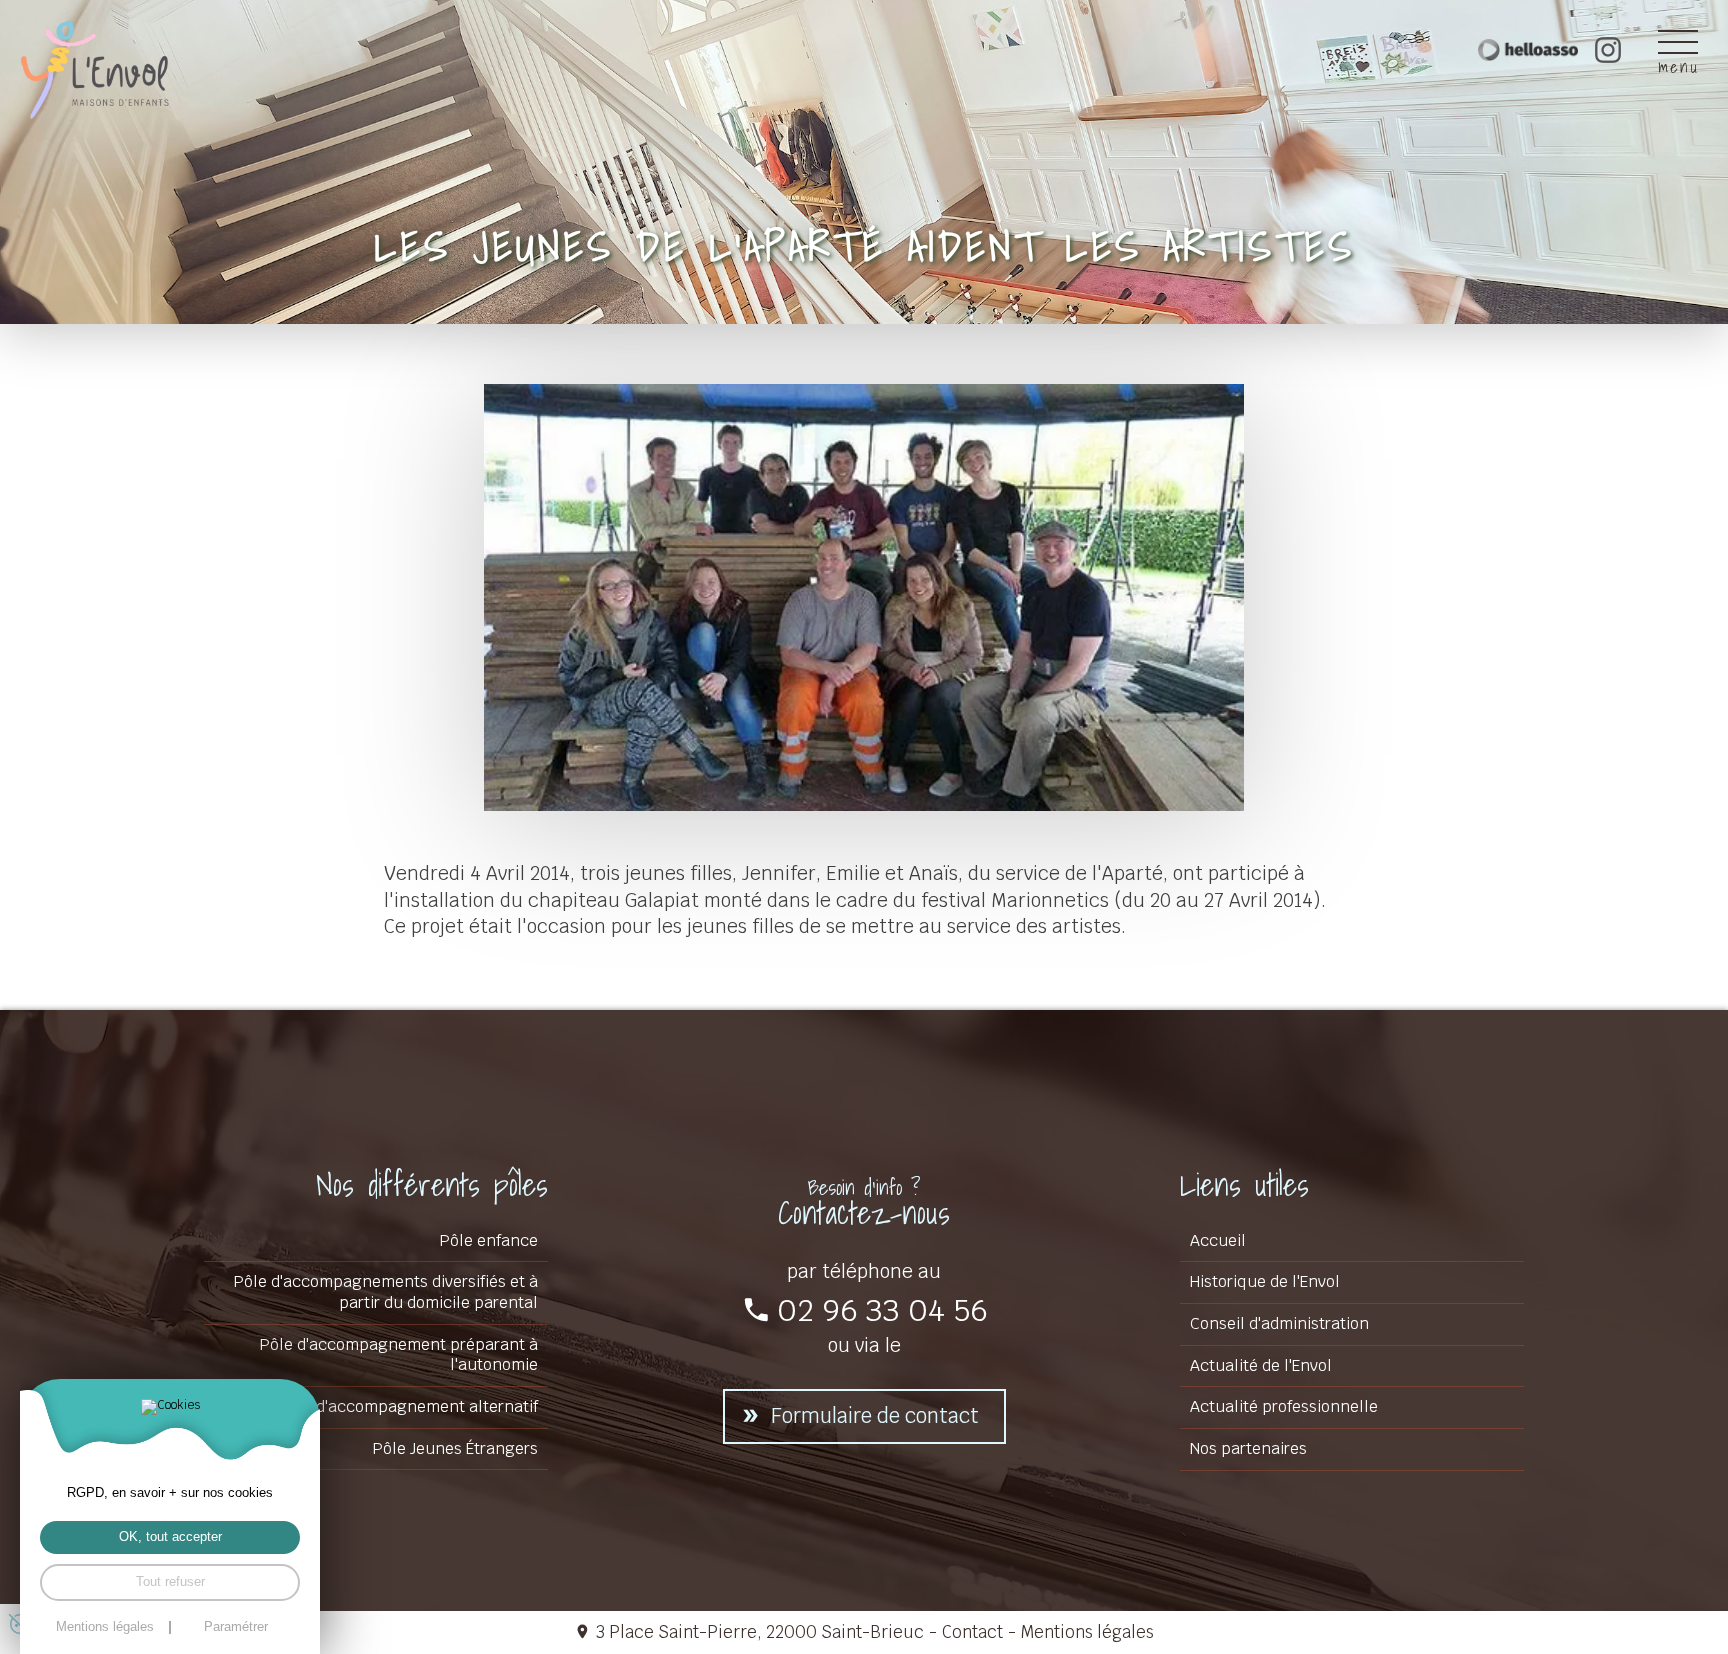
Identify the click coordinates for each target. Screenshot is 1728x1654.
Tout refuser (170, 1581)
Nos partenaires (1248, 1448)
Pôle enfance (489, 1240)
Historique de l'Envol (1265, 1281)
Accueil (1218, 1240)
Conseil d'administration (1279, 1323)
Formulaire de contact (875, 1415)
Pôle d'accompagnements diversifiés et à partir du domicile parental (386, 1292)
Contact (972, 1632)
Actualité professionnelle (1284, 1406)
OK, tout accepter (170, 1536)
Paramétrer (236, 1627)
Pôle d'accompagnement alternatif (408, 1406)
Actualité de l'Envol (1261, 1365)
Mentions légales (1087, 1632)
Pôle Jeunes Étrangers (455, 1448)
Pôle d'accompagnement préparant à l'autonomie (399, 1355)
